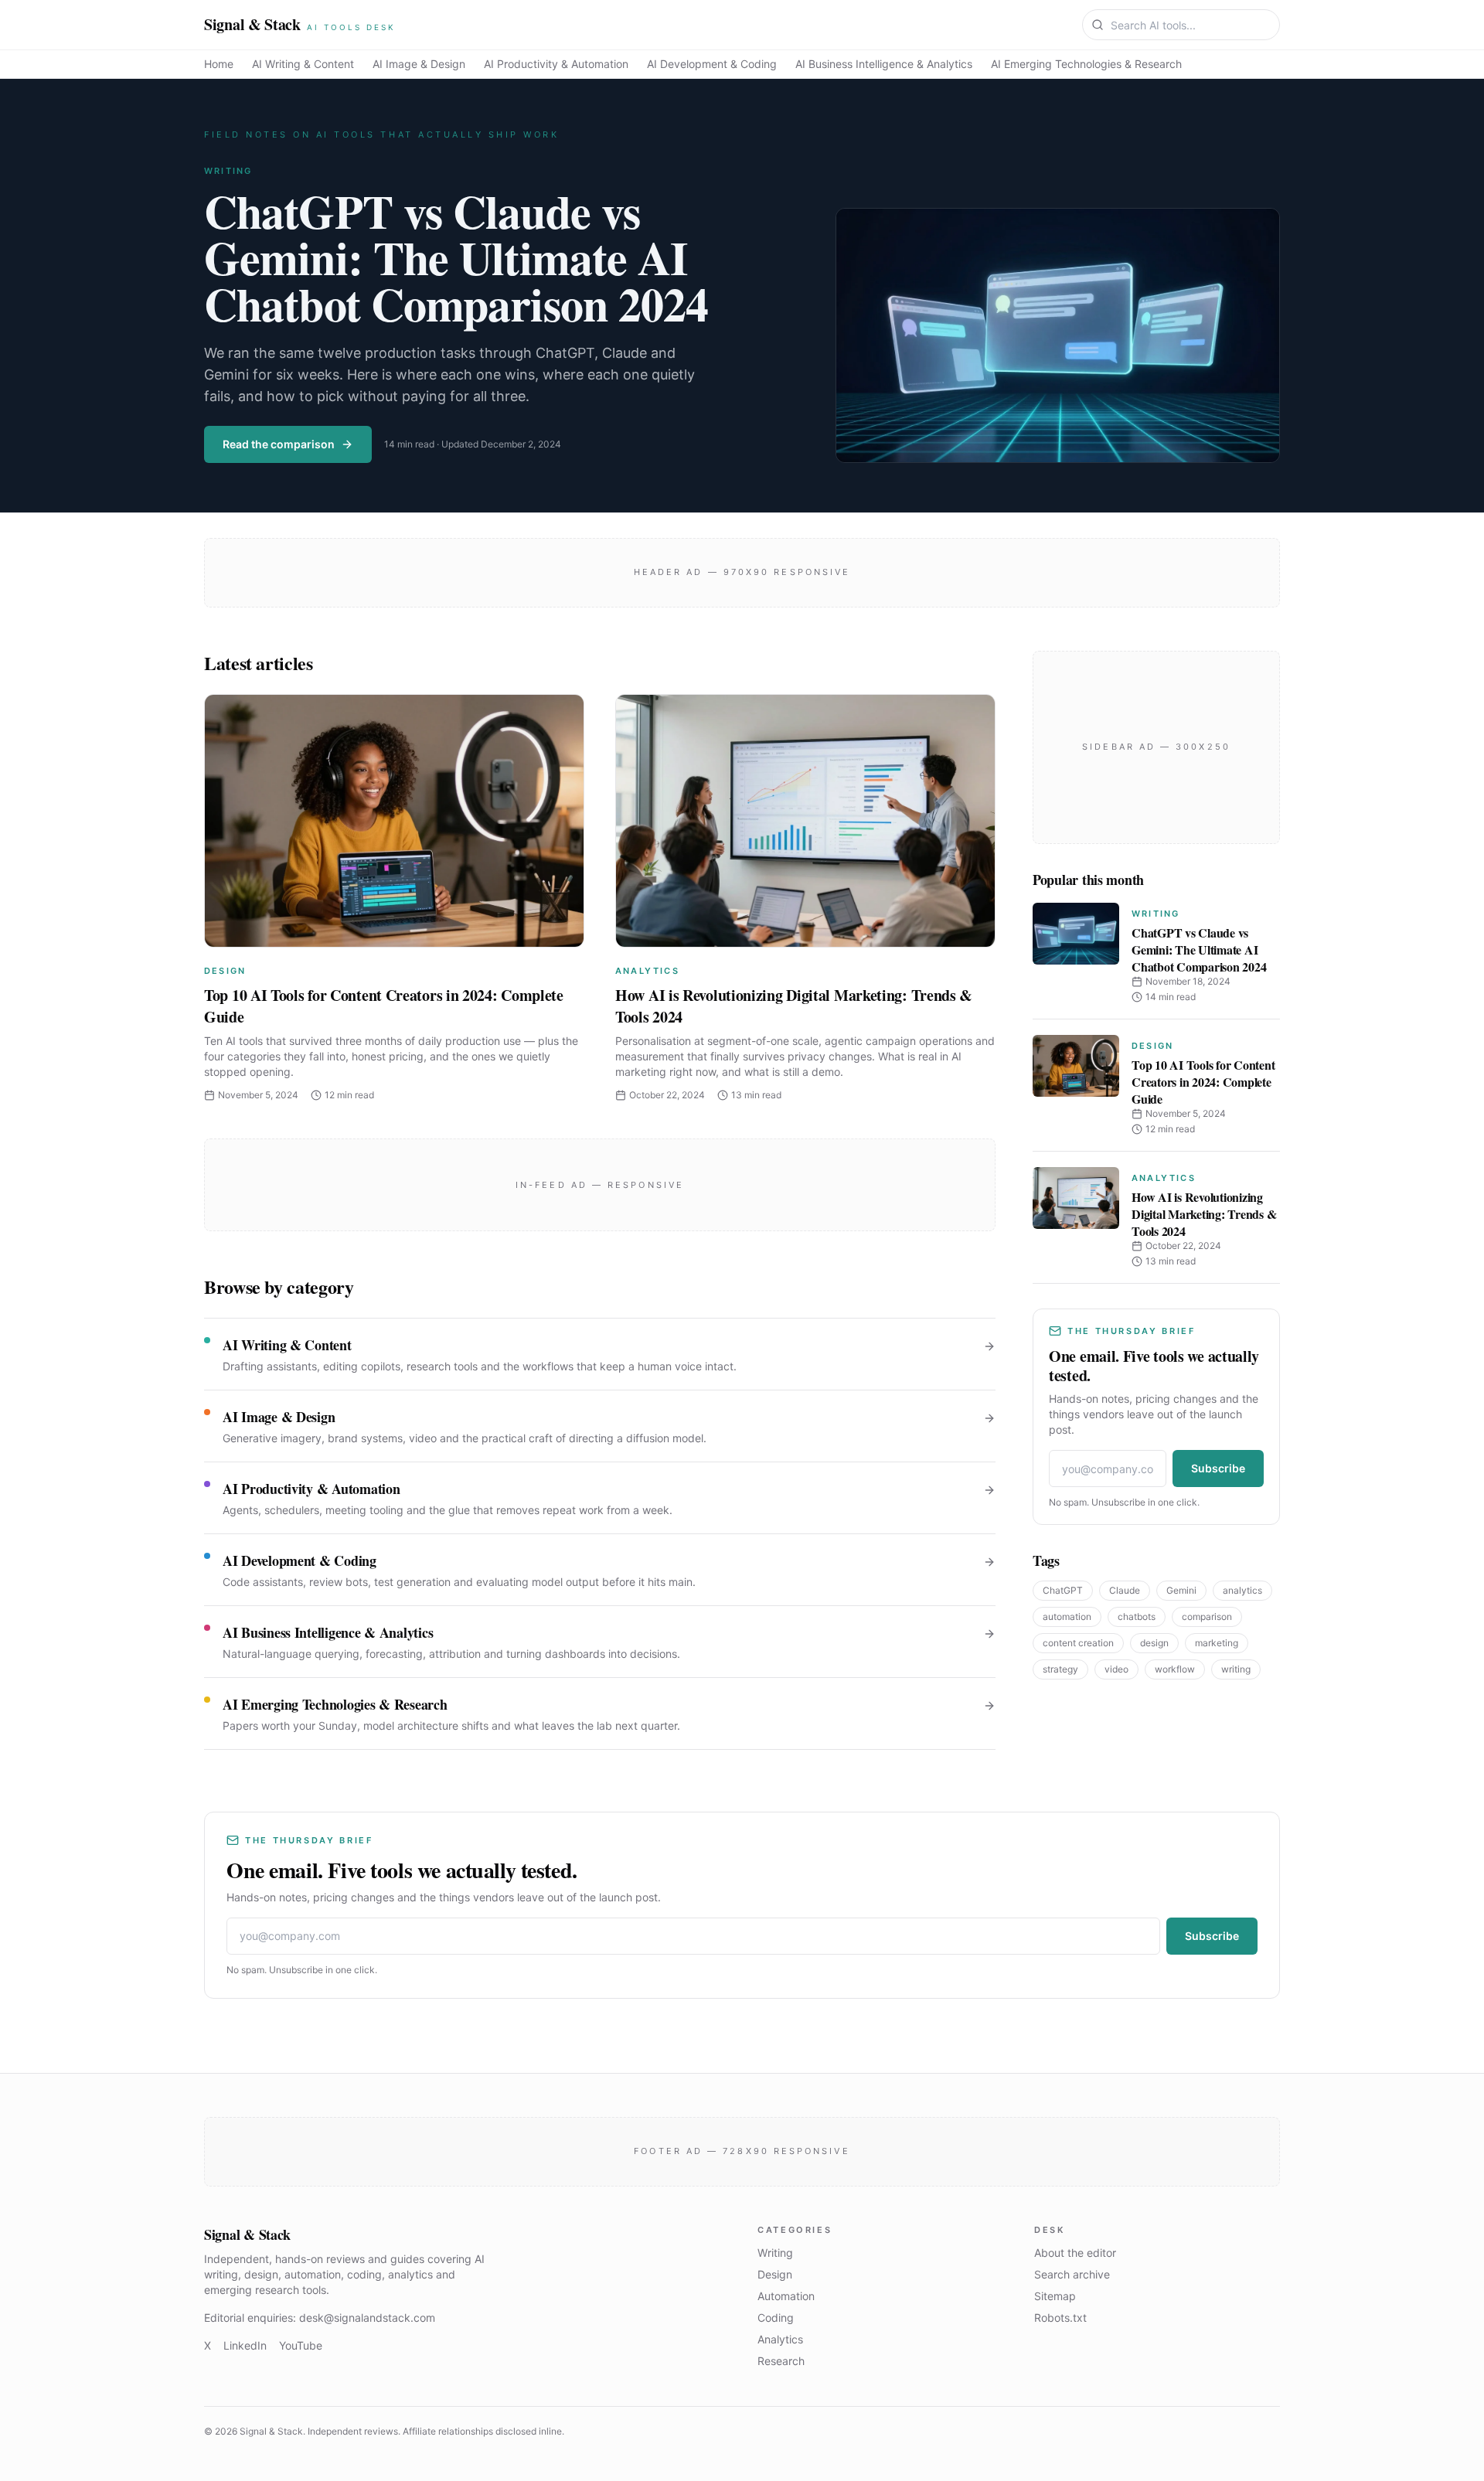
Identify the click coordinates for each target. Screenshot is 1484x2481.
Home (219, 64)
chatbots (1137, 1617)
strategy (1060, 1669)
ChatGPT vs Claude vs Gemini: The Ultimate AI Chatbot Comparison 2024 (456, 257)
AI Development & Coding (712, 64)
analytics (1242, 1590)
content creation (1078, 1643)
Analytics (647, 971)
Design (225, 971)
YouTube (301, 2345)
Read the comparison (279, 444)
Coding (776, 2318)
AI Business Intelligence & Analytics (884, 64)
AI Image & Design (419, 64)
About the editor (1075, 2253)
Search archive (1072, 2274)
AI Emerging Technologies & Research (1086, 64)
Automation (786, 2296)
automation (1067, 1617)
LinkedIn (245, 2345)
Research (781, 2361)
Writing (228, 171)
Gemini (1181, 1590)
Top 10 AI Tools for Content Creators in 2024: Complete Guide (384, 1006)
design (1154, 1643)
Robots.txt (1060, 2318)
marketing (1217, 1643)
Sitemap (1055, 2296)
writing (1236, 1669)
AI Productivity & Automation (556, 64)
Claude (1125, 1590)
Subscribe (1218, 1468)
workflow (1175, 1669)
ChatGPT (1063, 1590)
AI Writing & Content (303, 64)
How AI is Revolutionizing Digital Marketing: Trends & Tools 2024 (794, 1006)
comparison (1207, 1617)
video (1116, 1669)
